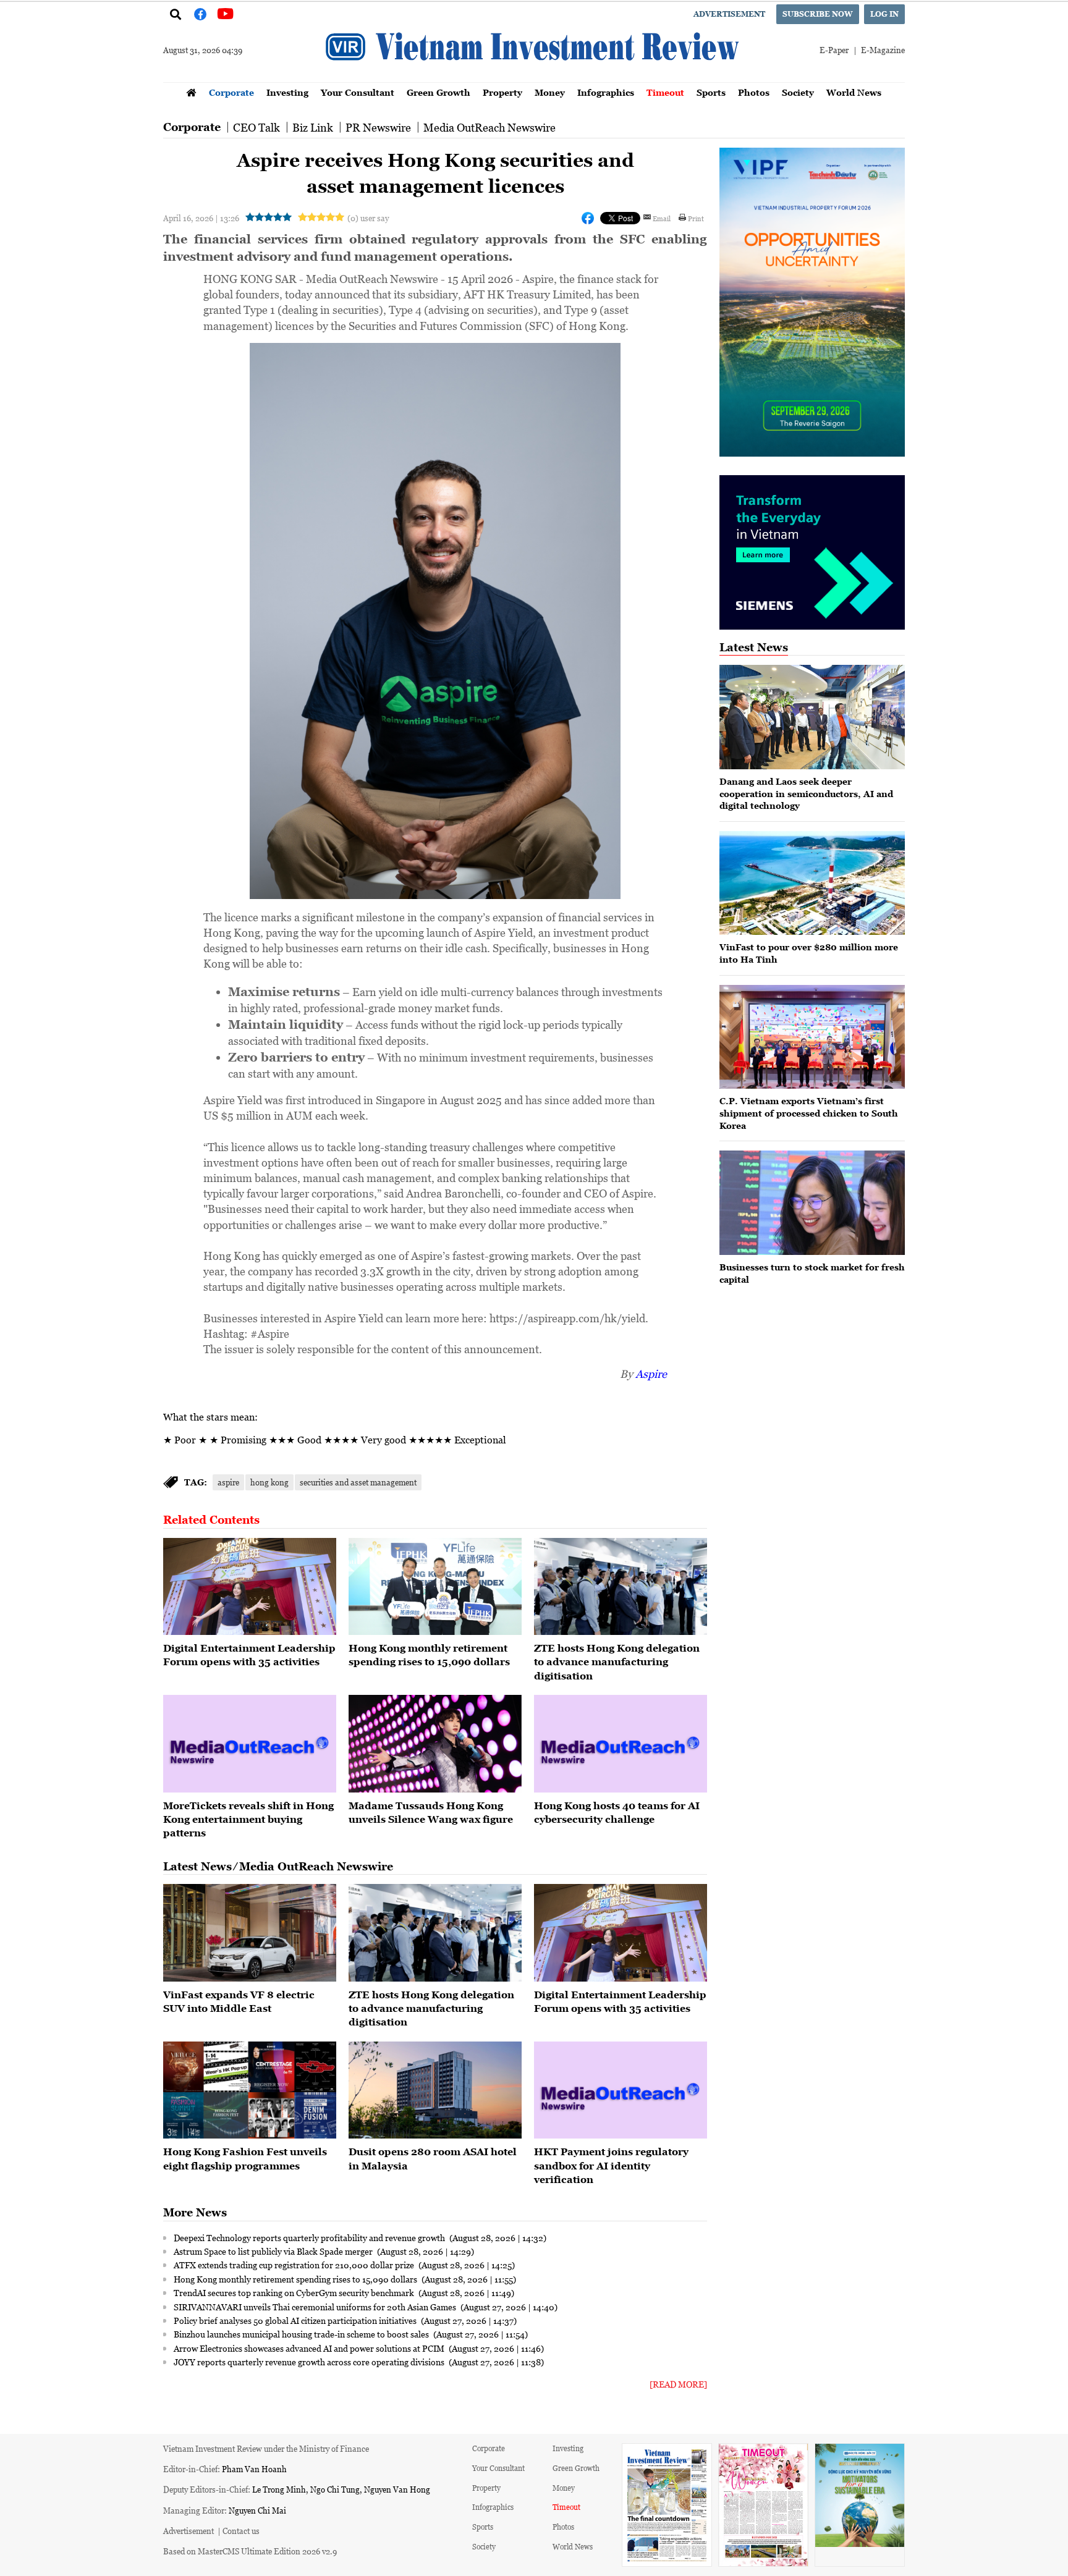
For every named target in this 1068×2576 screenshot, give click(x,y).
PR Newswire (378, 127)
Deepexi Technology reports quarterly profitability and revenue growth (310, 2237)
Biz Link (313, 127)
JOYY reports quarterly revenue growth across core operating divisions (310, 2362)
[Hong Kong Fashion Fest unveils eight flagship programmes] (250, 2090)
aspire (228, 1482)
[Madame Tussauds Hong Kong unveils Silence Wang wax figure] (435, 1744)
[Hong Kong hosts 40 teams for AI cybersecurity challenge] (621, 1744)
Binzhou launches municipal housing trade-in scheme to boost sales (302, 2334)
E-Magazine (883, 50)
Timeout (665, 92)
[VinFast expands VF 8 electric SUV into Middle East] (250, 1933)
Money (550, 92)
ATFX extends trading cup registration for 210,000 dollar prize (295, 2265)
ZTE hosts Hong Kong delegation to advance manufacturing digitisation (617, 1662)
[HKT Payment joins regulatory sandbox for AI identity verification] (621, 2090)
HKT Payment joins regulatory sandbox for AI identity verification (611, 2165)
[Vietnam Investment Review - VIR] (534, 78)
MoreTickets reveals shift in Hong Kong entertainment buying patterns (248, 1819)
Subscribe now (818, 14)
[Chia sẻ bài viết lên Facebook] (588, 218)
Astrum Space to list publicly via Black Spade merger (274, 2251)
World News (854, 92)
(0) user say (368, 218)
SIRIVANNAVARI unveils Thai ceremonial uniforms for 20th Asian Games (316, 2307)
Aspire (651, 1374)
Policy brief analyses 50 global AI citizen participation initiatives (296, 2320)
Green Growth (439, 92)
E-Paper (834, 50)
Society (798, 92)
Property (502, 92)
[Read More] (678, 2384)
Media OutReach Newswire (489, 127)
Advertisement (729, 14)
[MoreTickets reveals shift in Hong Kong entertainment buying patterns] (250, 1744)
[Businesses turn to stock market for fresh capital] (812, 1203)
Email (662, 218)
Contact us (241, 2531)
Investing (287, 92)
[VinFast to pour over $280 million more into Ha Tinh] (812, 883)
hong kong (269, 1482)
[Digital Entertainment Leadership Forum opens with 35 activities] (250, 1587)
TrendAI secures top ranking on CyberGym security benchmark (295, 2292)
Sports (711, 92)
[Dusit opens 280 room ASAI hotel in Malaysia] (435, 2090)
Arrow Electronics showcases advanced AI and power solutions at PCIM (310, 2348)
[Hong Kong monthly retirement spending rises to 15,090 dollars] (435, 1587)
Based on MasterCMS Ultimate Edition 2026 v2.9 (250, 2551)
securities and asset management (358, 1482)
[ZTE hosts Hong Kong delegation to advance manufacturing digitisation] (621, 1587)
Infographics (606, 92)
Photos (754, 92)
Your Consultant (358, 92)
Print (696, 218)
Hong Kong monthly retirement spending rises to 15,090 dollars (296, 2279)
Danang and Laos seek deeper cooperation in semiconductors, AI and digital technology (806, 793)
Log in (884, 14)
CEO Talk (256, 127)
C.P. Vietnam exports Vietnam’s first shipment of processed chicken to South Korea (809, 1113)
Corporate (231, 92)
